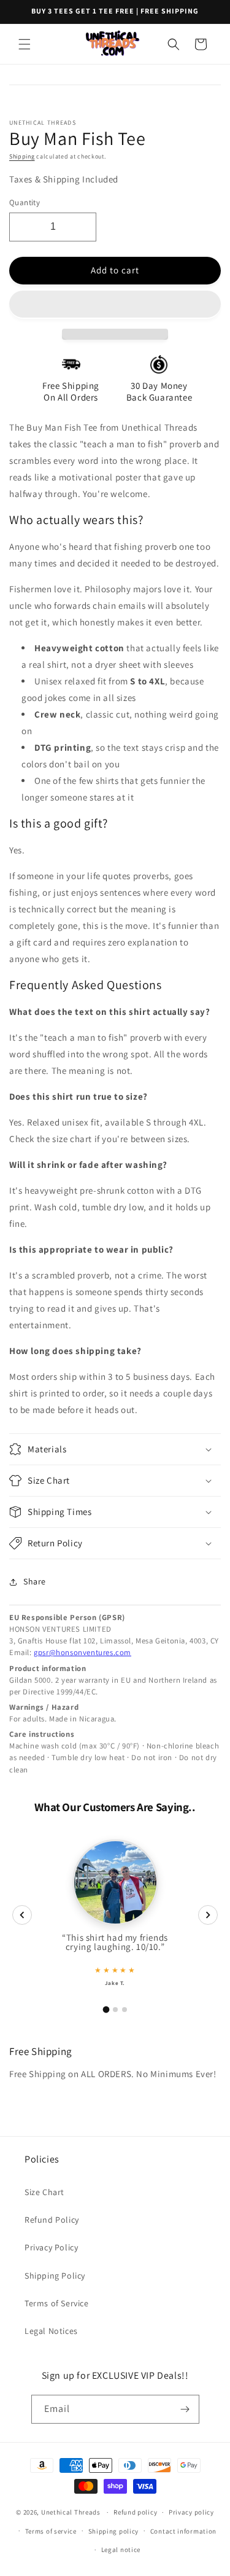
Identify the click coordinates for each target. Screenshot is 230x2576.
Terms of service (51, 2531)
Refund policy (135, 2512)
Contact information (183, 2531)
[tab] (106, 2009)
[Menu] (25, 44)
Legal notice (121, 2550)
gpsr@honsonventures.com (82, 1652)
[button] (115, 305)
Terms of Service (57, 2303)
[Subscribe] (185, 2409)
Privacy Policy (51, 2247)
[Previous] (22, 1915)
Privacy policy (191, 2512)
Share (35, 1581)
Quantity (25, 202)
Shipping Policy (55, 2276)
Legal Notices (51, 2331)
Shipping (22, 156)
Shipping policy (114, 2531)
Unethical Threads (71, 2512)
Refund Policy (52, 2220)
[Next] (208, 1915)
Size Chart (44, 2192)
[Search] (174, 44)
